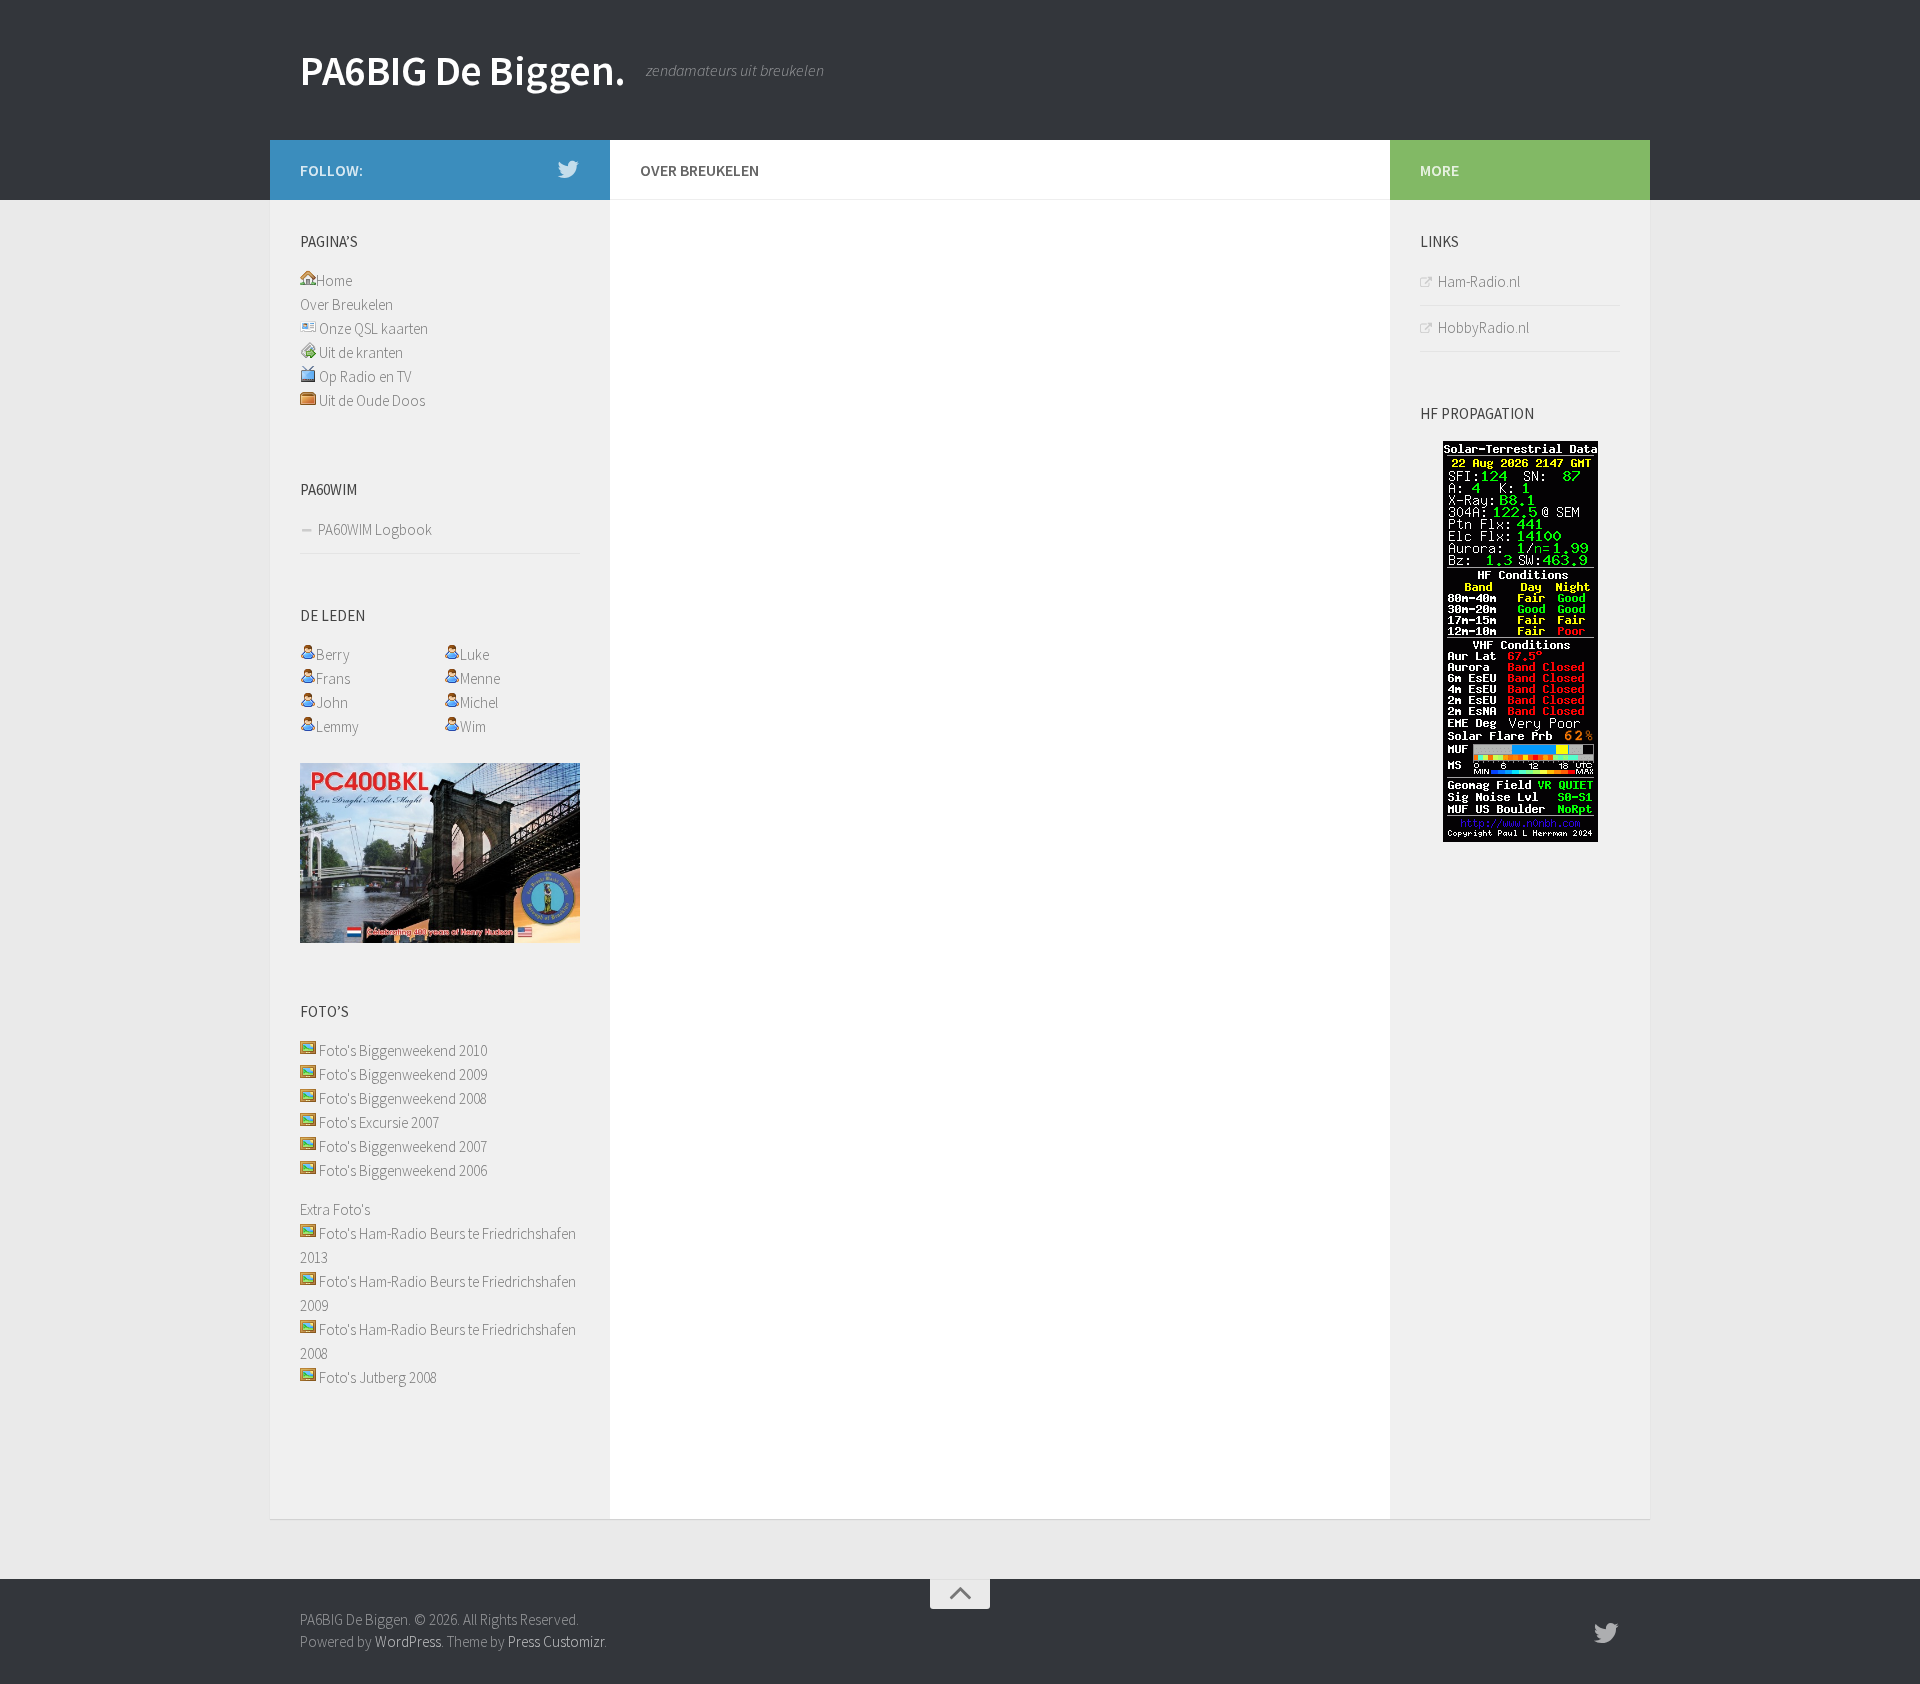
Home (334, 280)
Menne (480, 678)
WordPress (408, 1641)
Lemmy (337, 726)
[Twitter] (568, 169)
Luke (474, 654)
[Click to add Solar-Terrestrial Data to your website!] (1520, 836)
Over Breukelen (346, 304)
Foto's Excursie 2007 (379, 1122)
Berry (333, 654)
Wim (473, 726)
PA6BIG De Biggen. (463, 70)
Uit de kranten (361, 352)
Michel (479, 702)
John (332, 702)
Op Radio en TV (365, 376)
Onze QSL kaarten (373, 328)
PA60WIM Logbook (375, 529)
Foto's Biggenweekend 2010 (403, 1050)
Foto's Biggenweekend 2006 (403, 1170)
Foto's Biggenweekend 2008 (403, 1098)
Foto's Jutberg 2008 (378, 1377)
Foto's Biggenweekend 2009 (403, 1074)
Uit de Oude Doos (372, 400)
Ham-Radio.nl (1479, 281)
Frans (333, 678)
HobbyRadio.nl (1483, 327)
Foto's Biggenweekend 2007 (403, 1146)
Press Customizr (556, 1641)
